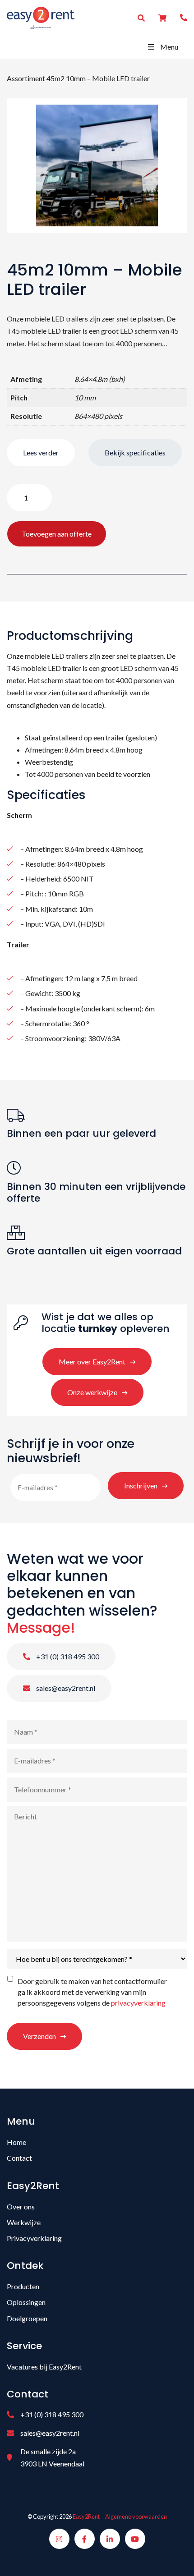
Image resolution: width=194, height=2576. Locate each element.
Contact (19, 2158)
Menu (169, 47)
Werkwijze (24, 2222)
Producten (23, 2286)
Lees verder (41, 452)
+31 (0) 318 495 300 (67, 1656)
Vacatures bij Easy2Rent (44, 2367)
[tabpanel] (97, 165)
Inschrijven (141, 1485)
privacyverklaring (138, 2003)
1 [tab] (93, 221)
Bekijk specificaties (135, 452)
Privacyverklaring (34, 2238)
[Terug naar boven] (176, 2558)
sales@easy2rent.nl (65, 1688)
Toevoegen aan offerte (57, 534)
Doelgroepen (27, 2318)
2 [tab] (101, 221)
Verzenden (39, 2036)
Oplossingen (26, 2302)
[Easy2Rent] (41, 17)
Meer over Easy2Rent (92, 1361)
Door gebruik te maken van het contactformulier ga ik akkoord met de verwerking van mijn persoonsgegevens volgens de (92, 1992)
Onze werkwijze (92, 1392)
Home (16, 2142)
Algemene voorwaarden (136, 2516)
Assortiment (26, 78)
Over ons (21, 2206)
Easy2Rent (86, 2516)
